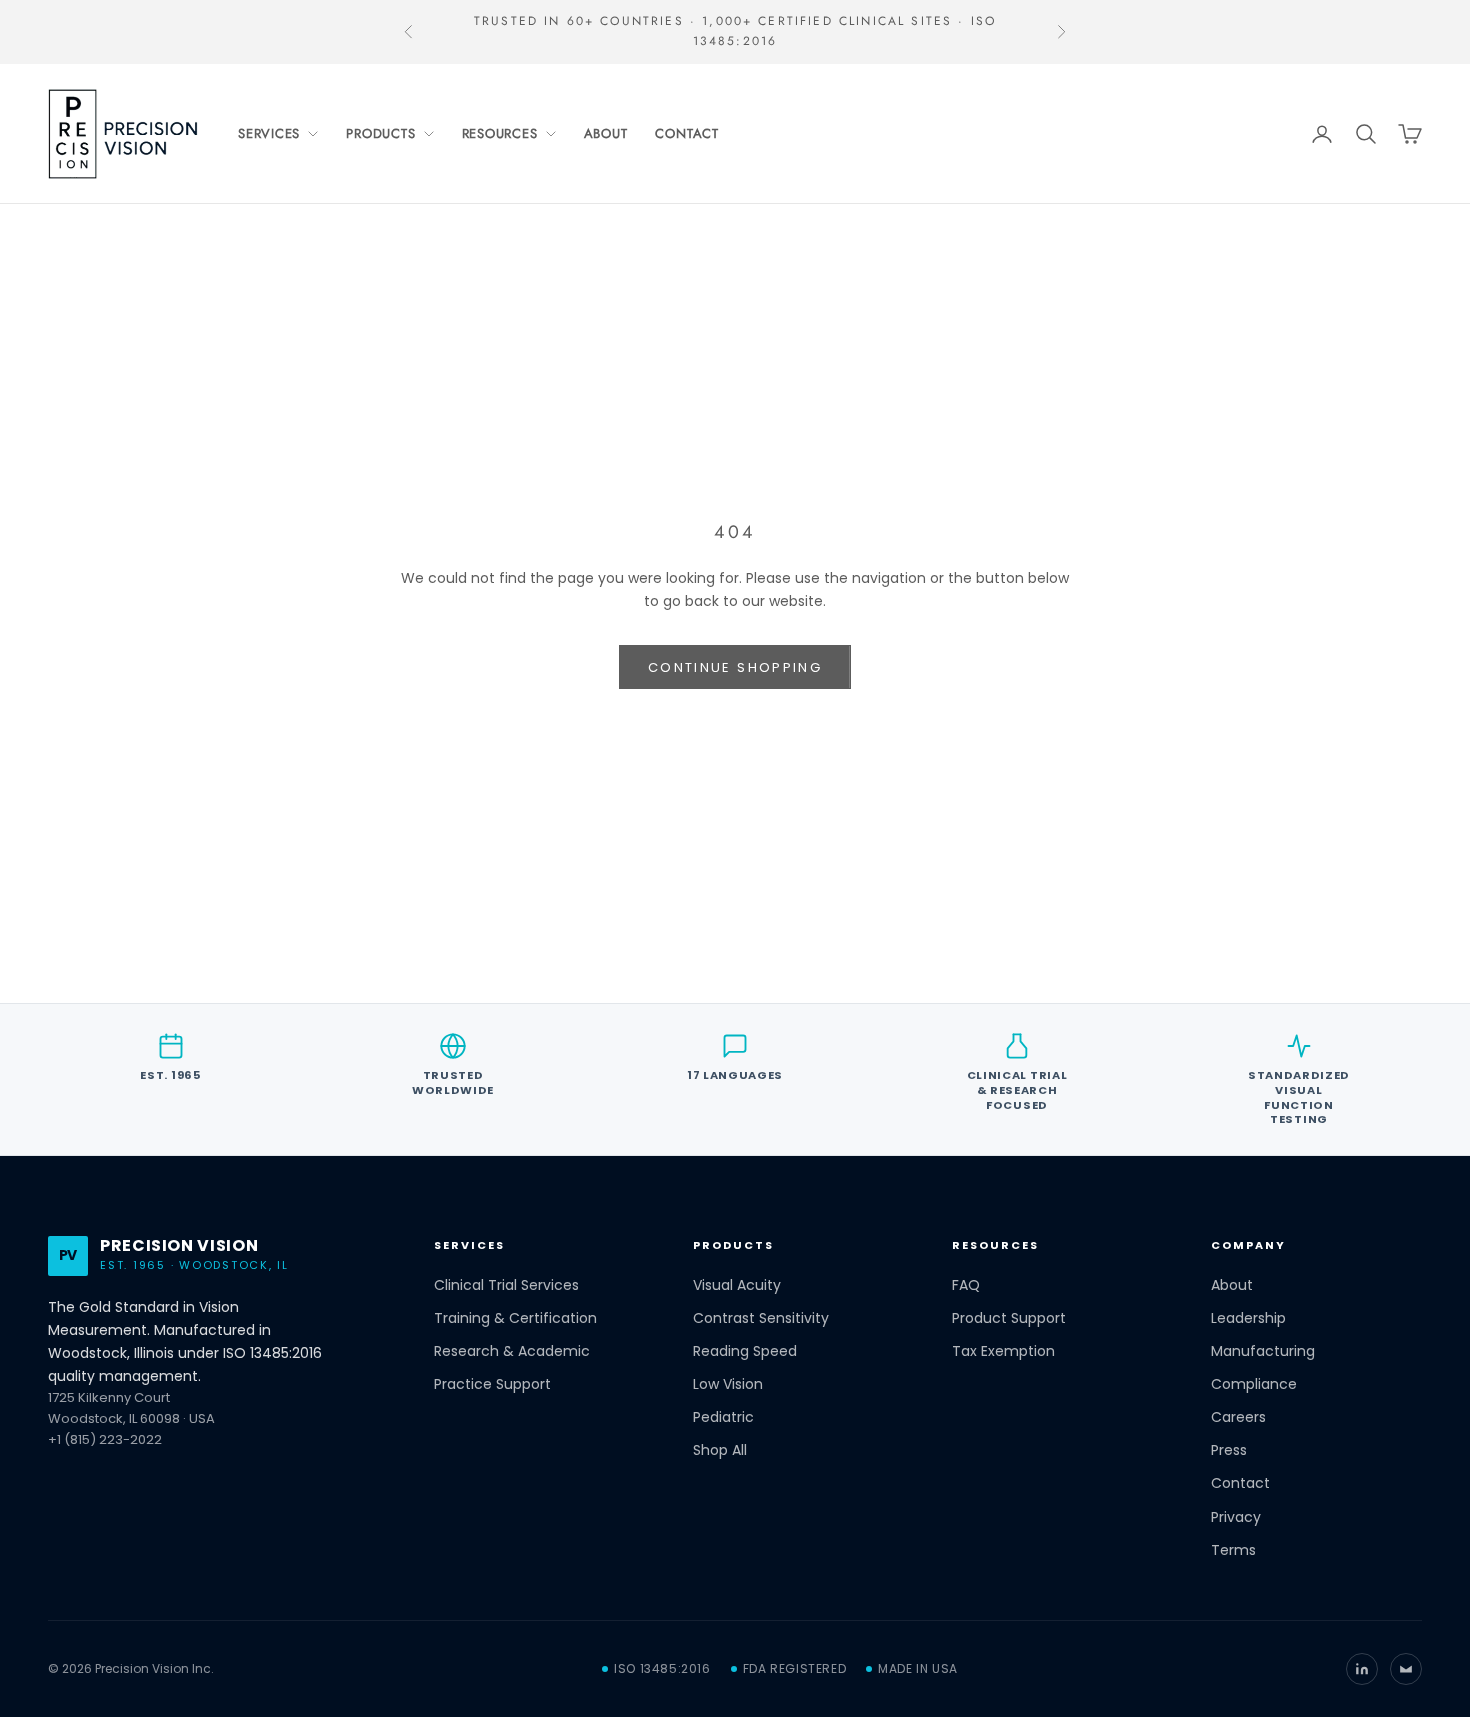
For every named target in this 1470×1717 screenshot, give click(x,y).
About (606, 133)
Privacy (1236, 1517)
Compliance (1254, 1384)
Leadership (1248, 1318)
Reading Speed (745, 1351)
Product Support (1009, 1318)
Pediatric (723, 1417)
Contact (686, 133)
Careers (1238, 1417)
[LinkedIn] (1362, 1669)
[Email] (1406, 1669)
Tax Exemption (1003, 1351)
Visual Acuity (737, 1285)
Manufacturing (1263, 1351)
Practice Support (492, 1384)
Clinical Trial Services (506, 1285)
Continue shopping (735, 667)
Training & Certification (515, 1318)
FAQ (966, 1285)
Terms (1233, 1550)
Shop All (720, 1450)
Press (1229, 1450)
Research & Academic (512, 1351)
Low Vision (728, 1384)
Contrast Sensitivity (761, 1318)
